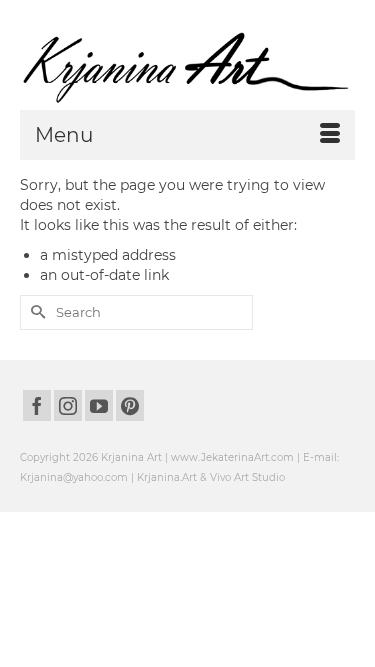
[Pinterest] (130, 405)
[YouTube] (99, 405)
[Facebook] (37, 405)
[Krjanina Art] (187, 68)
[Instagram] (68, 405)
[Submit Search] (35, 312)
